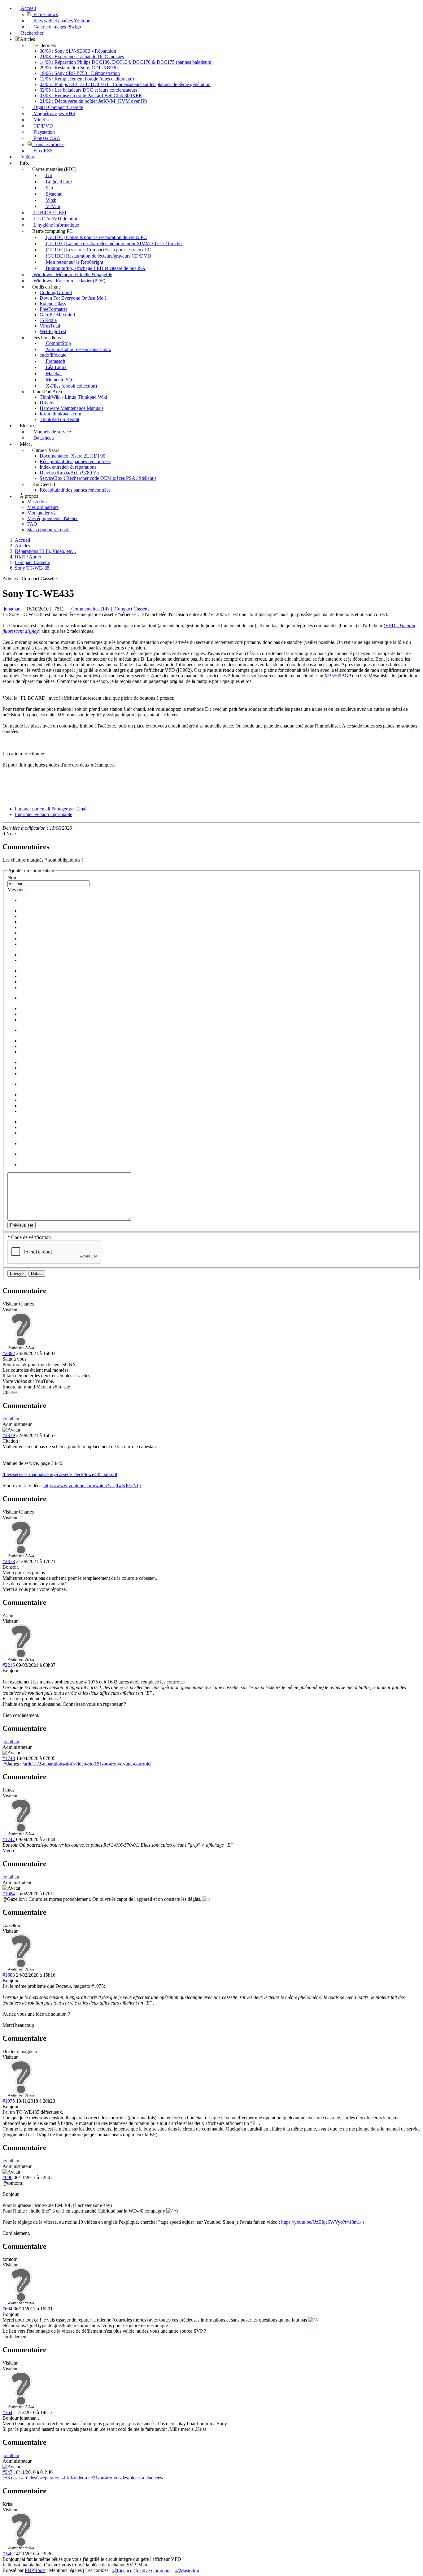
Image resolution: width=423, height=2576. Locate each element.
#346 (7, 2554)
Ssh (49, 188)
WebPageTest (53, 331)
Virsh (50, 200)
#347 (7, 2472)
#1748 (9, 1758)
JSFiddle (48, 320)
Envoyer (17, 1273)
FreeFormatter (53, 309)
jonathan (12, 609)
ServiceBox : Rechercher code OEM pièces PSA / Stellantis (98, 478)
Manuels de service (52, 432)
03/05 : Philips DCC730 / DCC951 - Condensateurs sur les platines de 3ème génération (125, 84)
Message (16, 890)
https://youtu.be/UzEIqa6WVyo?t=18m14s (323, 2222)
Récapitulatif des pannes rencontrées (75, 461)
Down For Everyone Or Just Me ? (73, 298)
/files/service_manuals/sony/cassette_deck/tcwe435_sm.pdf (60, 1474)
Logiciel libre (58, 182)
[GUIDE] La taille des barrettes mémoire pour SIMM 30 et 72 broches (114, 243)
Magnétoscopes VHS (54, 113)
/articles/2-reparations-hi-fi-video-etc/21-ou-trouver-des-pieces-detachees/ (92, 2478)
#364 (7, 2412)
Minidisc (41, 120)
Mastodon (37, 502)
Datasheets (43, 438)
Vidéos (27, 157)
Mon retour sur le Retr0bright (74, 262)
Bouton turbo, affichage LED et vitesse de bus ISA (95, 268)
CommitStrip (58, 343)
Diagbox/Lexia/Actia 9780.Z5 (69, 473)
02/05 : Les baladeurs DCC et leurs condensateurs (88, 90)
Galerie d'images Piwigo (57, 27)
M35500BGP (338, 676)
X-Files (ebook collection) (71, 386)
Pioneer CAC (46, 138)
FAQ (32, 524)
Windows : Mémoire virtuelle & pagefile (72, 274)
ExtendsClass (53, 304)
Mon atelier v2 (41, 513)
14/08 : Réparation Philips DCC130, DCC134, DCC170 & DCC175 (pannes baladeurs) (126, 62)
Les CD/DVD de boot (55, 219)
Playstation (44, 132)
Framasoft (55, 361)
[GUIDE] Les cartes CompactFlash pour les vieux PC (98, 250)
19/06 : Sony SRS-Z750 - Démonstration (80, 73)
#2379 (9, 1435)
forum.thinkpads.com (60, 414)
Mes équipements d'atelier (52, 518)
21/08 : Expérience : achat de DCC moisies (82, 56)
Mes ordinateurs (43, 507)
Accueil (28, 8)
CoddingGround (56, 292)
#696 (7, 2177)
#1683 (9, 1975)
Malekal (53, 374)
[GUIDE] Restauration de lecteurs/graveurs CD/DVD (98, 256)
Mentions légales (65, 2570)
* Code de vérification (29, 1237)
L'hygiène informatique (56, 225)
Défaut (37, 1273)
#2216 (9, 1665)
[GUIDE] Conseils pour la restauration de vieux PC (96, 237)
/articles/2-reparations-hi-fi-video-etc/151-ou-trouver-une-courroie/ (87, 1764)
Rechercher (32, 33)
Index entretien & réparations (68, 467)
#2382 (9, 1353)
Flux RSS (42, 151)
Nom (12, 877)
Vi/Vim (52, 206)
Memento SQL (60, 380)
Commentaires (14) (89, 609)
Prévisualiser (22, 1225)
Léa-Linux (56, 367)
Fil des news (45, 14)
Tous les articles (48, 144)
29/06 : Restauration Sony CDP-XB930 (79, 68)
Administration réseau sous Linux (78, 349)
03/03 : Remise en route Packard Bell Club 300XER (91, 96)
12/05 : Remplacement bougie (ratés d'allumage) (87, 79)
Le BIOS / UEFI (49, 213)
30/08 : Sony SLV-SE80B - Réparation (78, 51)
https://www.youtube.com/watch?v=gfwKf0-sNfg (92, 1486)
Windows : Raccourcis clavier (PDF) (69, 281)
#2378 (9, 1561)
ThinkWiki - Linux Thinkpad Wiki (73, 397)
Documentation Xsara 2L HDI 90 (72, 456)
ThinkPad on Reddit (59, 419)
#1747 (9, 1839)
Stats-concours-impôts (49, 530)
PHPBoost (35, 2570)
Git (48, 175)
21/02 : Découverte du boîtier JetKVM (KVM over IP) (93, 101)
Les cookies (97, 2570)
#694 (7, 2309)
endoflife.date (53, 355)
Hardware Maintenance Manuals (72, 408)
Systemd (54, 194)
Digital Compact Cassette (58, 107)
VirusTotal (50, 326)
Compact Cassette (132, 609)
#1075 (9, 2101)
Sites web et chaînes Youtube (61, 21)
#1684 (9, 1894)
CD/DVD (43, 126)
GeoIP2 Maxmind (57, 315)
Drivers (47, 403)
